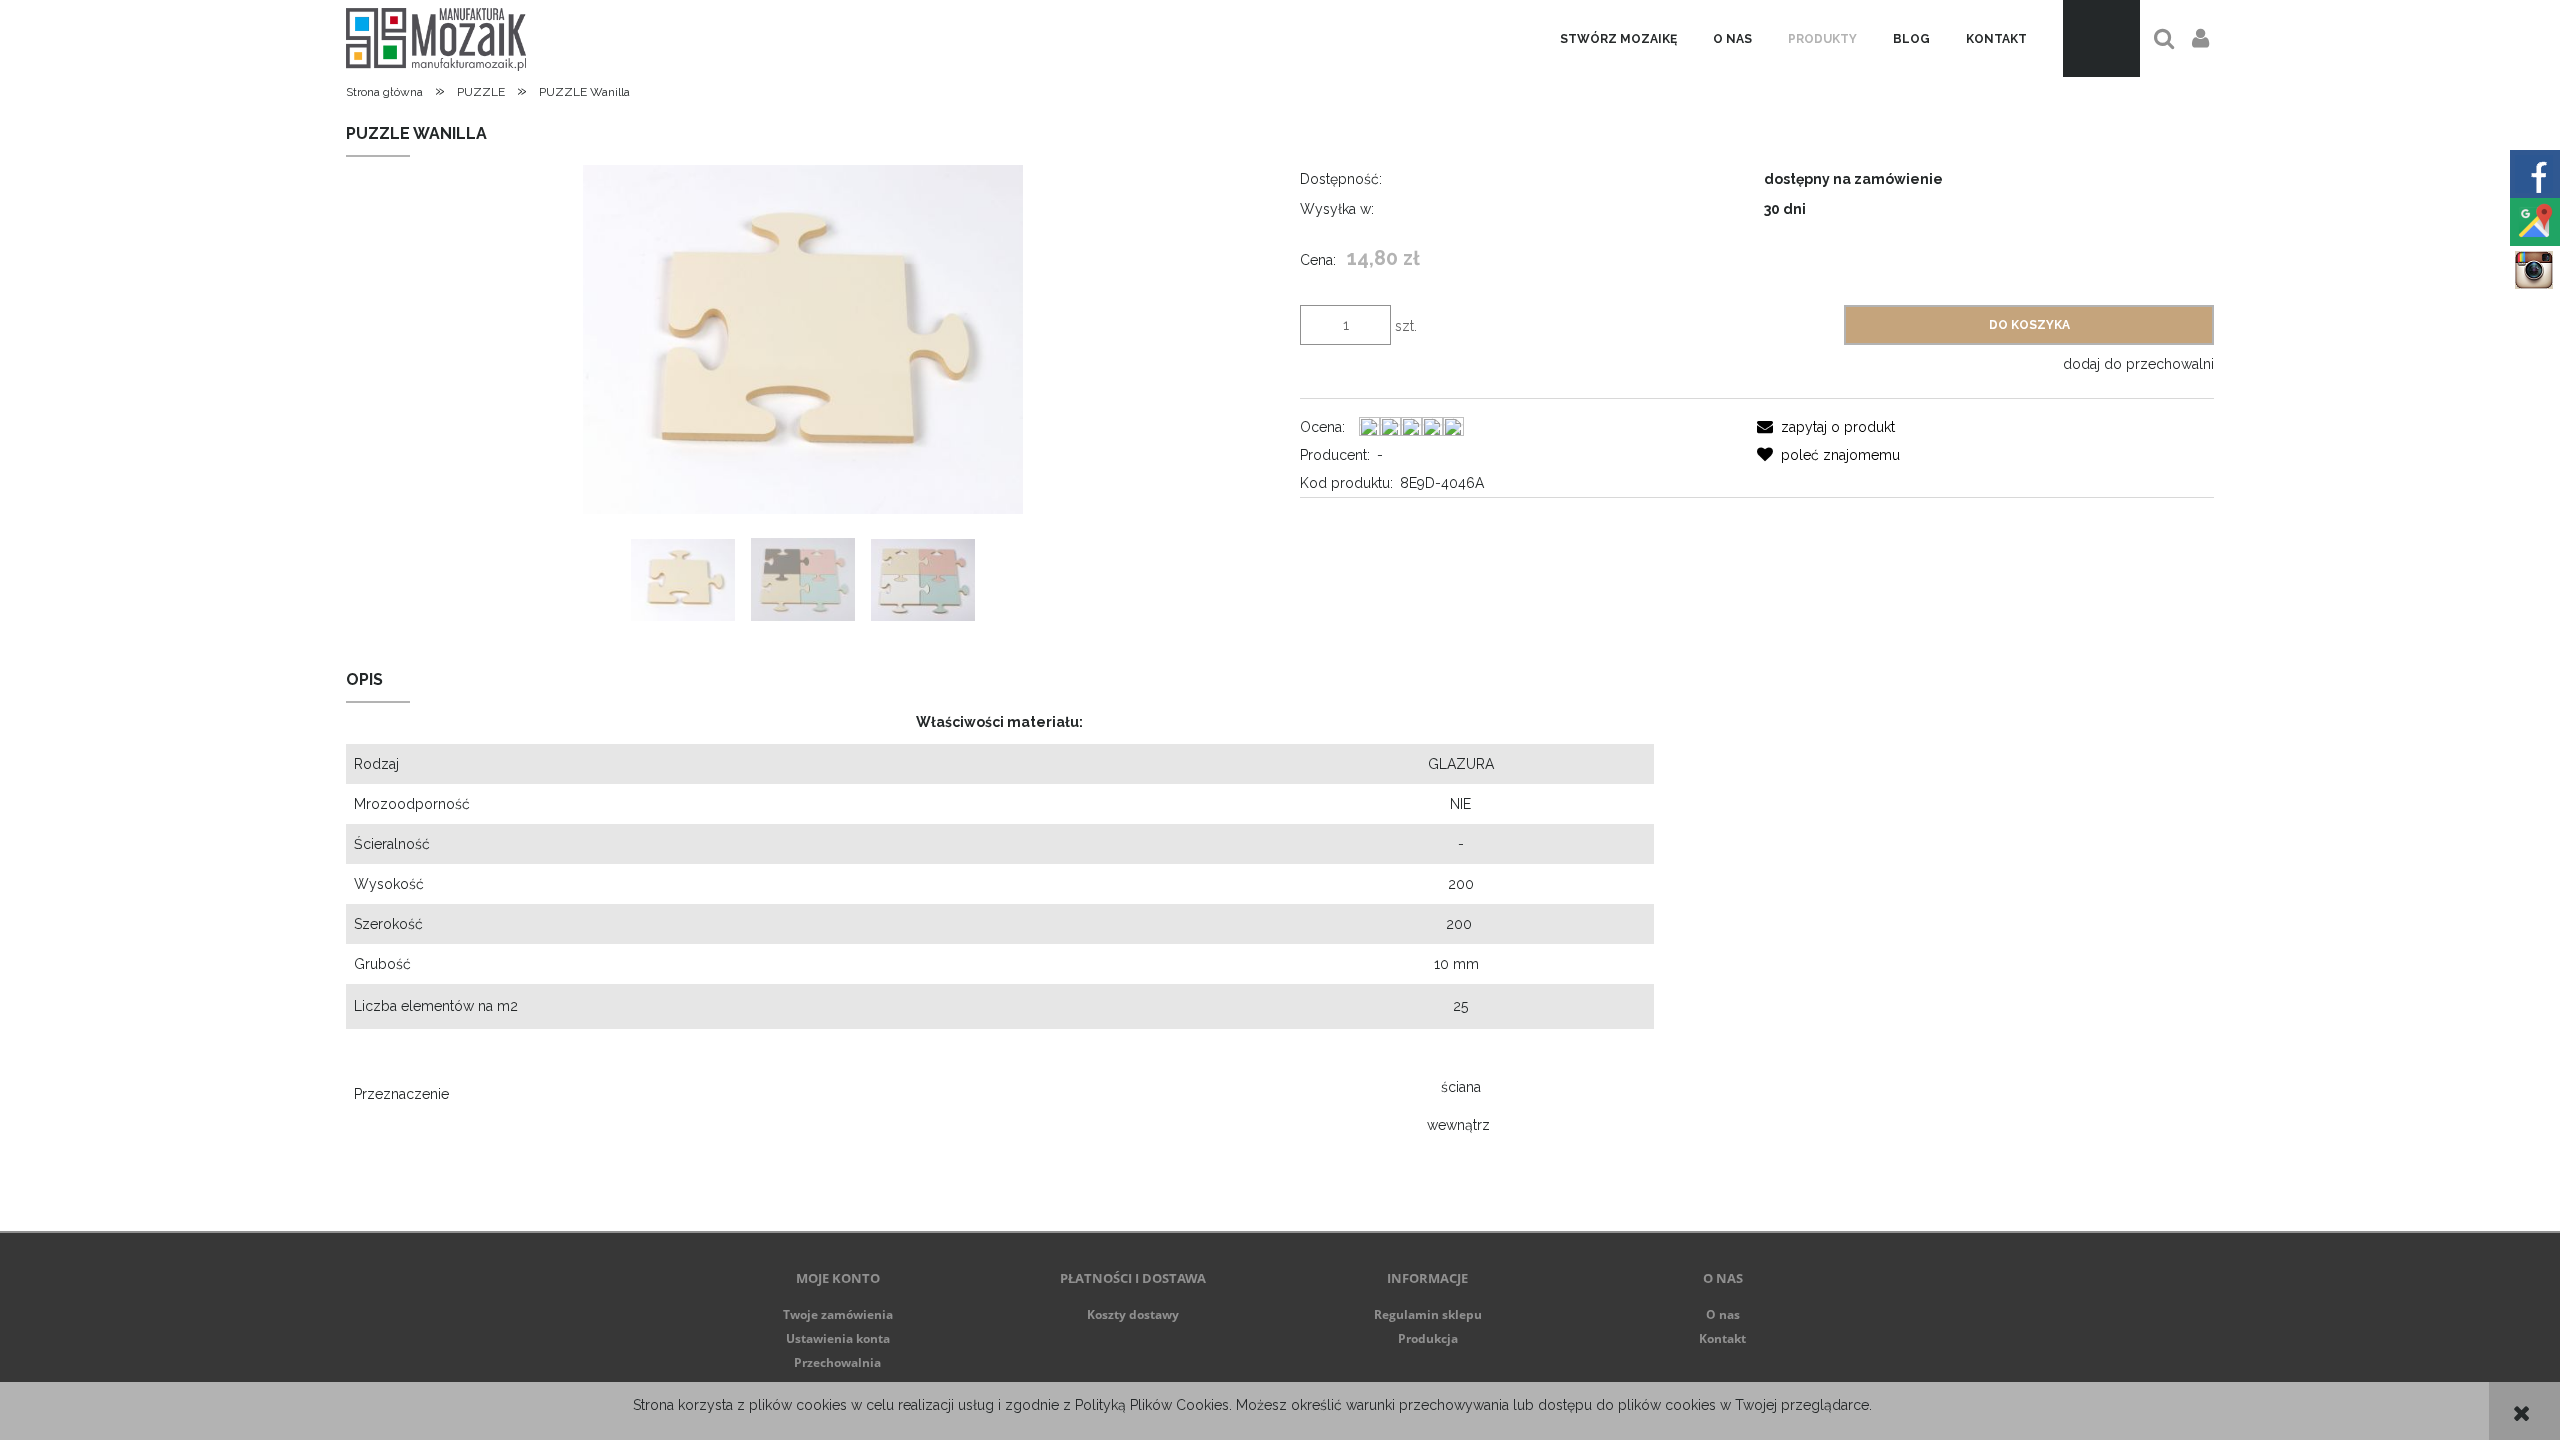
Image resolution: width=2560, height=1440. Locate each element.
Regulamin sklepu (1428, 1314)
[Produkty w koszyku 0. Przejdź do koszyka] (2101, 38)
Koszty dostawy (1133, 1314)
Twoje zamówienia (838, 1314)
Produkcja (1428, 1338)
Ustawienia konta (838, 1338)
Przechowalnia (837, 1362)
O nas (1723, 1314)
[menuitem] (1618, 39)
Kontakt (1722, 1338)
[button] (1826, 427)
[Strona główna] (436, 38)
